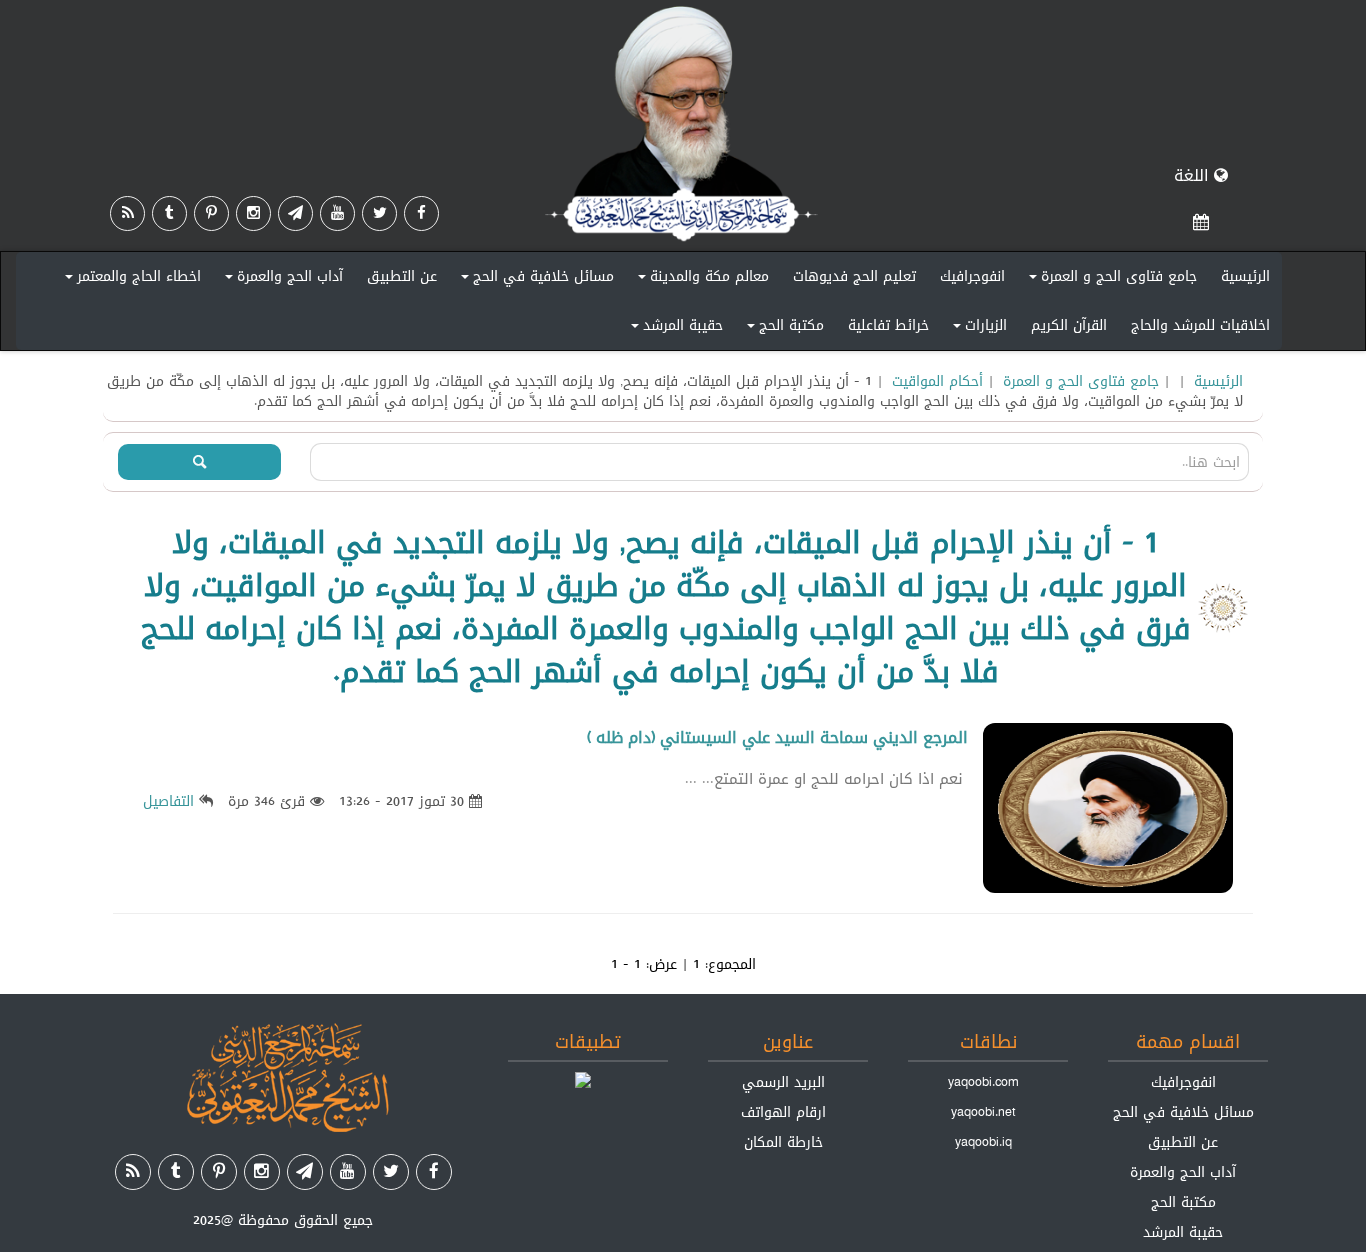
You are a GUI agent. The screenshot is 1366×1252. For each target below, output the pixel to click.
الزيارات (977, 329)
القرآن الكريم (1069, 325)
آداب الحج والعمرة (281, 280)
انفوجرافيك (972, 276)
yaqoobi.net (983, 1112)
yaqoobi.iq (983, 1142)
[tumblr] (169, 213)
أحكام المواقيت (937, 381)
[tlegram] (295, 213)
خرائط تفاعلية (888, 325)
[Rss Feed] (127, 213)
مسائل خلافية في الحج (534, 280)
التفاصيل (168, 801)
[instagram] (253, 213)
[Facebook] (421, 213)
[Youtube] (337, 213)
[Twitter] (379, 213)
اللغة (1194, 175)
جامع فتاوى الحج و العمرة (1110, 280)
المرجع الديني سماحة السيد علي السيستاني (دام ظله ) (777, 737)
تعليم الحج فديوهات (854, 276)
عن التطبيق (402, 276)
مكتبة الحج (782, 329)
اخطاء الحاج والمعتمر (130, 280)
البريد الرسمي (783, 1082)
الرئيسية (1245, 276)
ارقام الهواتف (783, 1112)
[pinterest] (211, 213)
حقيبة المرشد (674, 329)
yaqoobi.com (983, 1082)
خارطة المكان (783, 1142)
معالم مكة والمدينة (700, 280)
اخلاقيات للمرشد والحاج (1200, 325)
